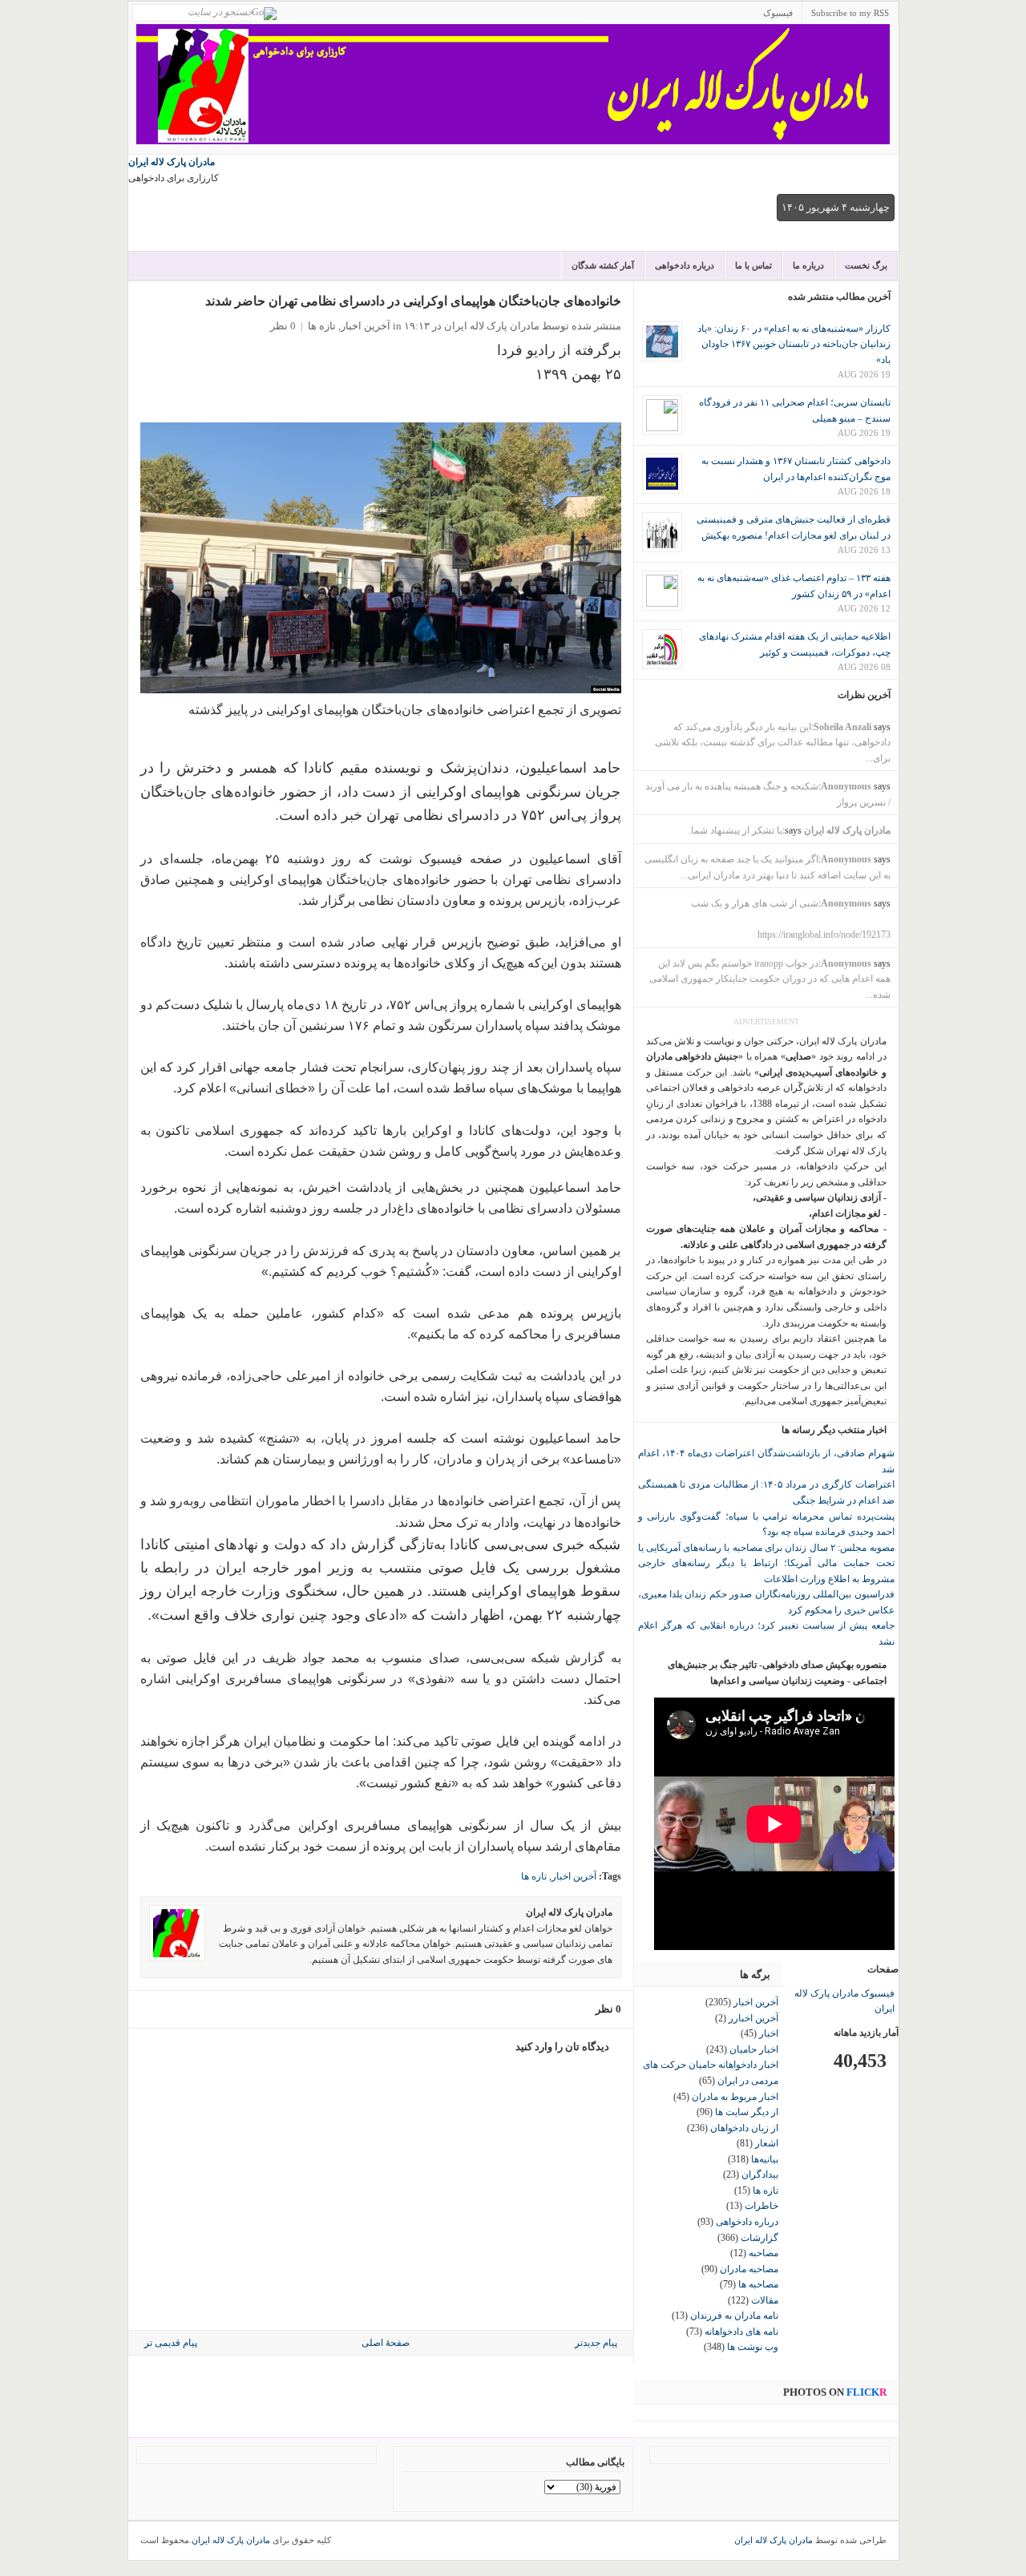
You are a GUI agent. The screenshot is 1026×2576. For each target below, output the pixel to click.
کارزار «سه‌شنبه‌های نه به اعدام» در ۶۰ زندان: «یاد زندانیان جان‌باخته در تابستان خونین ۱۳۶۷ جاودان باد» (794, 344)
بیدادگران (760, 2174)
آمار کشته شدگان (603, 265)
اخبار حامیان (754, 2049)
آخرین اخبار (366, 326)
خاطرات (761, 2206)
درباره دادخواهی (685, 265)
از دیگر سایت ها (747, 2112)
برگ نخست (866, 265)
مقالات (765, 2300)
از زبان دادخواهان (744, 2128)
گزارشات (759, 2238)
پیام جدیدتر (596, 2343)
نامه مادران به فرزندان (734, 2316)
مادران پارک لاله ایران (172, 162)
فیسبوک (778, 13)
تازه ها (322, 326)
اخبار (769, 2033)
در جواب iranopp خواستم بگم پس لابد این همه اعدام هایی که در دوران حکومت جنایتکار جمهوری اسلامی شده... (770, 979)
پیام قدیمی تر (171, 2343)
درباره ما (808, 265)
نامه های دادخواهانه (741, 2332)
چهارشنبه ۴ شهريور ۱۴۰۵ (836, 207)
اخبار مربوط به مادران (735, 2097)
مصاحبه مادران (749, 2269)
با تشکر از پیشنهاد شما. (735, 830)
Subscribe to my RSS (850, 13)
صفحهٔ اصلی (386, 2343)
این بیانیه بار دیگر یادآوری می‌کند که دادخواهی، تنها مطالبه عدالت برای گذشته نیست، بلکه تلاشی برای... (773, 743)
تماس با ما (753, 265)
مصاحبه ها (758, 2284)
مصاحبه (763, 2253)
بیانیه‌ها (765, 2159)
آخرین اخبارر (753, 2018)
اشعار (767, 2143)
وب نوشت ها (753, 2347)
